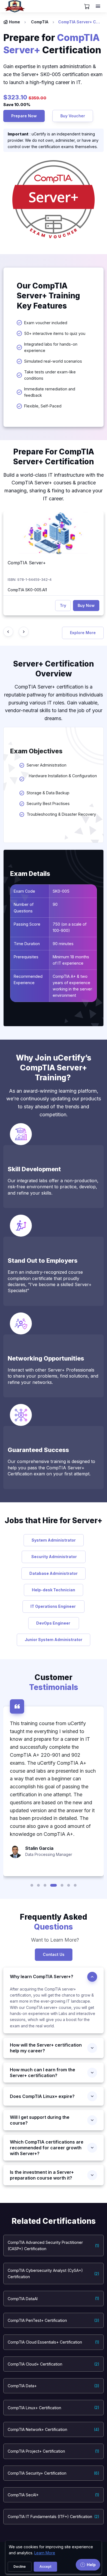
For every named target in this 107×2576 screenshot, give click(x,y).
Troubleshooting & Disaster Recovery (61, 814)
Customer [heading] (54, 1682)
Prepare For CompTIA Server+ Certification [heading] (54, 457)
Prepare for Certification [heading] (53, 44)
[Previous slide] (8, 632)
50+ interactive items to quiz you (55, 333)
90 (55, 904)
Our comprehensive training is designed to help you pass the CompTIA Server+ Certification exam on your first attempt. (51, 1468)
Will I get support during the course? (40, 2120)
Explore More (83, 633)
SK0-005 (62, 891)
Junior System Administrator (54, 1640)
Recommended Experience (28, 979)
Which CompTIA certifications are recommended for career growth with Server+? (47, 2148)
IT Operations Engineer (54, 1606)
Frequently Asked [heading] (54, 1922)
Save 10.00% (17, 105)
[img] (54, 533)
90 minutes (63, 944)
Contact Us (54, 1954)
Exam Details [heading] (30, 874)
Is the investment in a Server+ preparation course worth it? (42, 2175)
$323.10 (16, 97)
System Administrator (54, 1540)
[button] (32, 1885)
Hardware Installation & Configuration (62, 779)
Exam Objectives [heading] (36, 751)
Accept (45, 2567)
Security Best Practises (48, 803)
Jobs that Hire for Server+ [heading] (54, 1520)
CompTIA (40, 22)
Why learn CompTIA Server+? (42, 1977)
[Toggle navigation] (98, 6)
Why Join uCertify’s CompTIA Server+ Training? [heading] (54, 1068)
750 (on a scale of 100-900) (70, 927)
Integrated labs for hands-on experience (51, 347)
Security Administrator (54, 1557)
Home (15, 22)
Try (63, 605)
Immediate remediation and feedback (50, 392)
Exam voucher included (46, 323)
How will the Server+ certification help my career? (46, 2048)
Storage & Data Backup (48, 793)
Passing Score (27, 924)
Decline (20, 2567)
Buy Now (86, 605)
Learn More (45, 2553)
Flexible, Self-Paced (43, 406)
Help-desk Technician (54, 1590)
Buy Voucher (73, 116)
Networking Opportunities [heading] (46, 1358)
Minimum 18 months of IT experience (71, 960)
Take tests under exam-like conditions (50, 375)
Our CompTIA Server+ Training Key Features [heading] (48, 296)
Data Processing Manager (49, 1854)
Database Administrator (54, 1573)
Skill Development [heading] (34, 1169)
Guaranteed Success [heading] (38, 1450)
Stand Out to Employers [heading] (43, 1261)
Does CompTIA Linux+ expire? (42, 2096)
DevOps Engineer (54, 1623)
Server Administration (47, 765)
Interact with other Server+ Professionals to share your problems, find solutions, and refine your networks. (53, 1376)
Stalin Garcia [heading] (39, 1848)
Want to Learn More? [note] (54, 1940)
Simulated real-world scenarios (53, 361)
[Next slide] (24, 632)
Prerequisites (26, 957)
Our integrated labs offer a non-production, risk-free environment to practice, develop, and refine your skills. (53, 1187)
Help (91, 2565)
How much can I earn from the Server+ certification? (43, 2073)
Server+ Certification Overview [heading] (54, 669)
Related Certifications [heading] (54, 2221)
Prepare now (24, 116)
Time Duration (27, 944)
